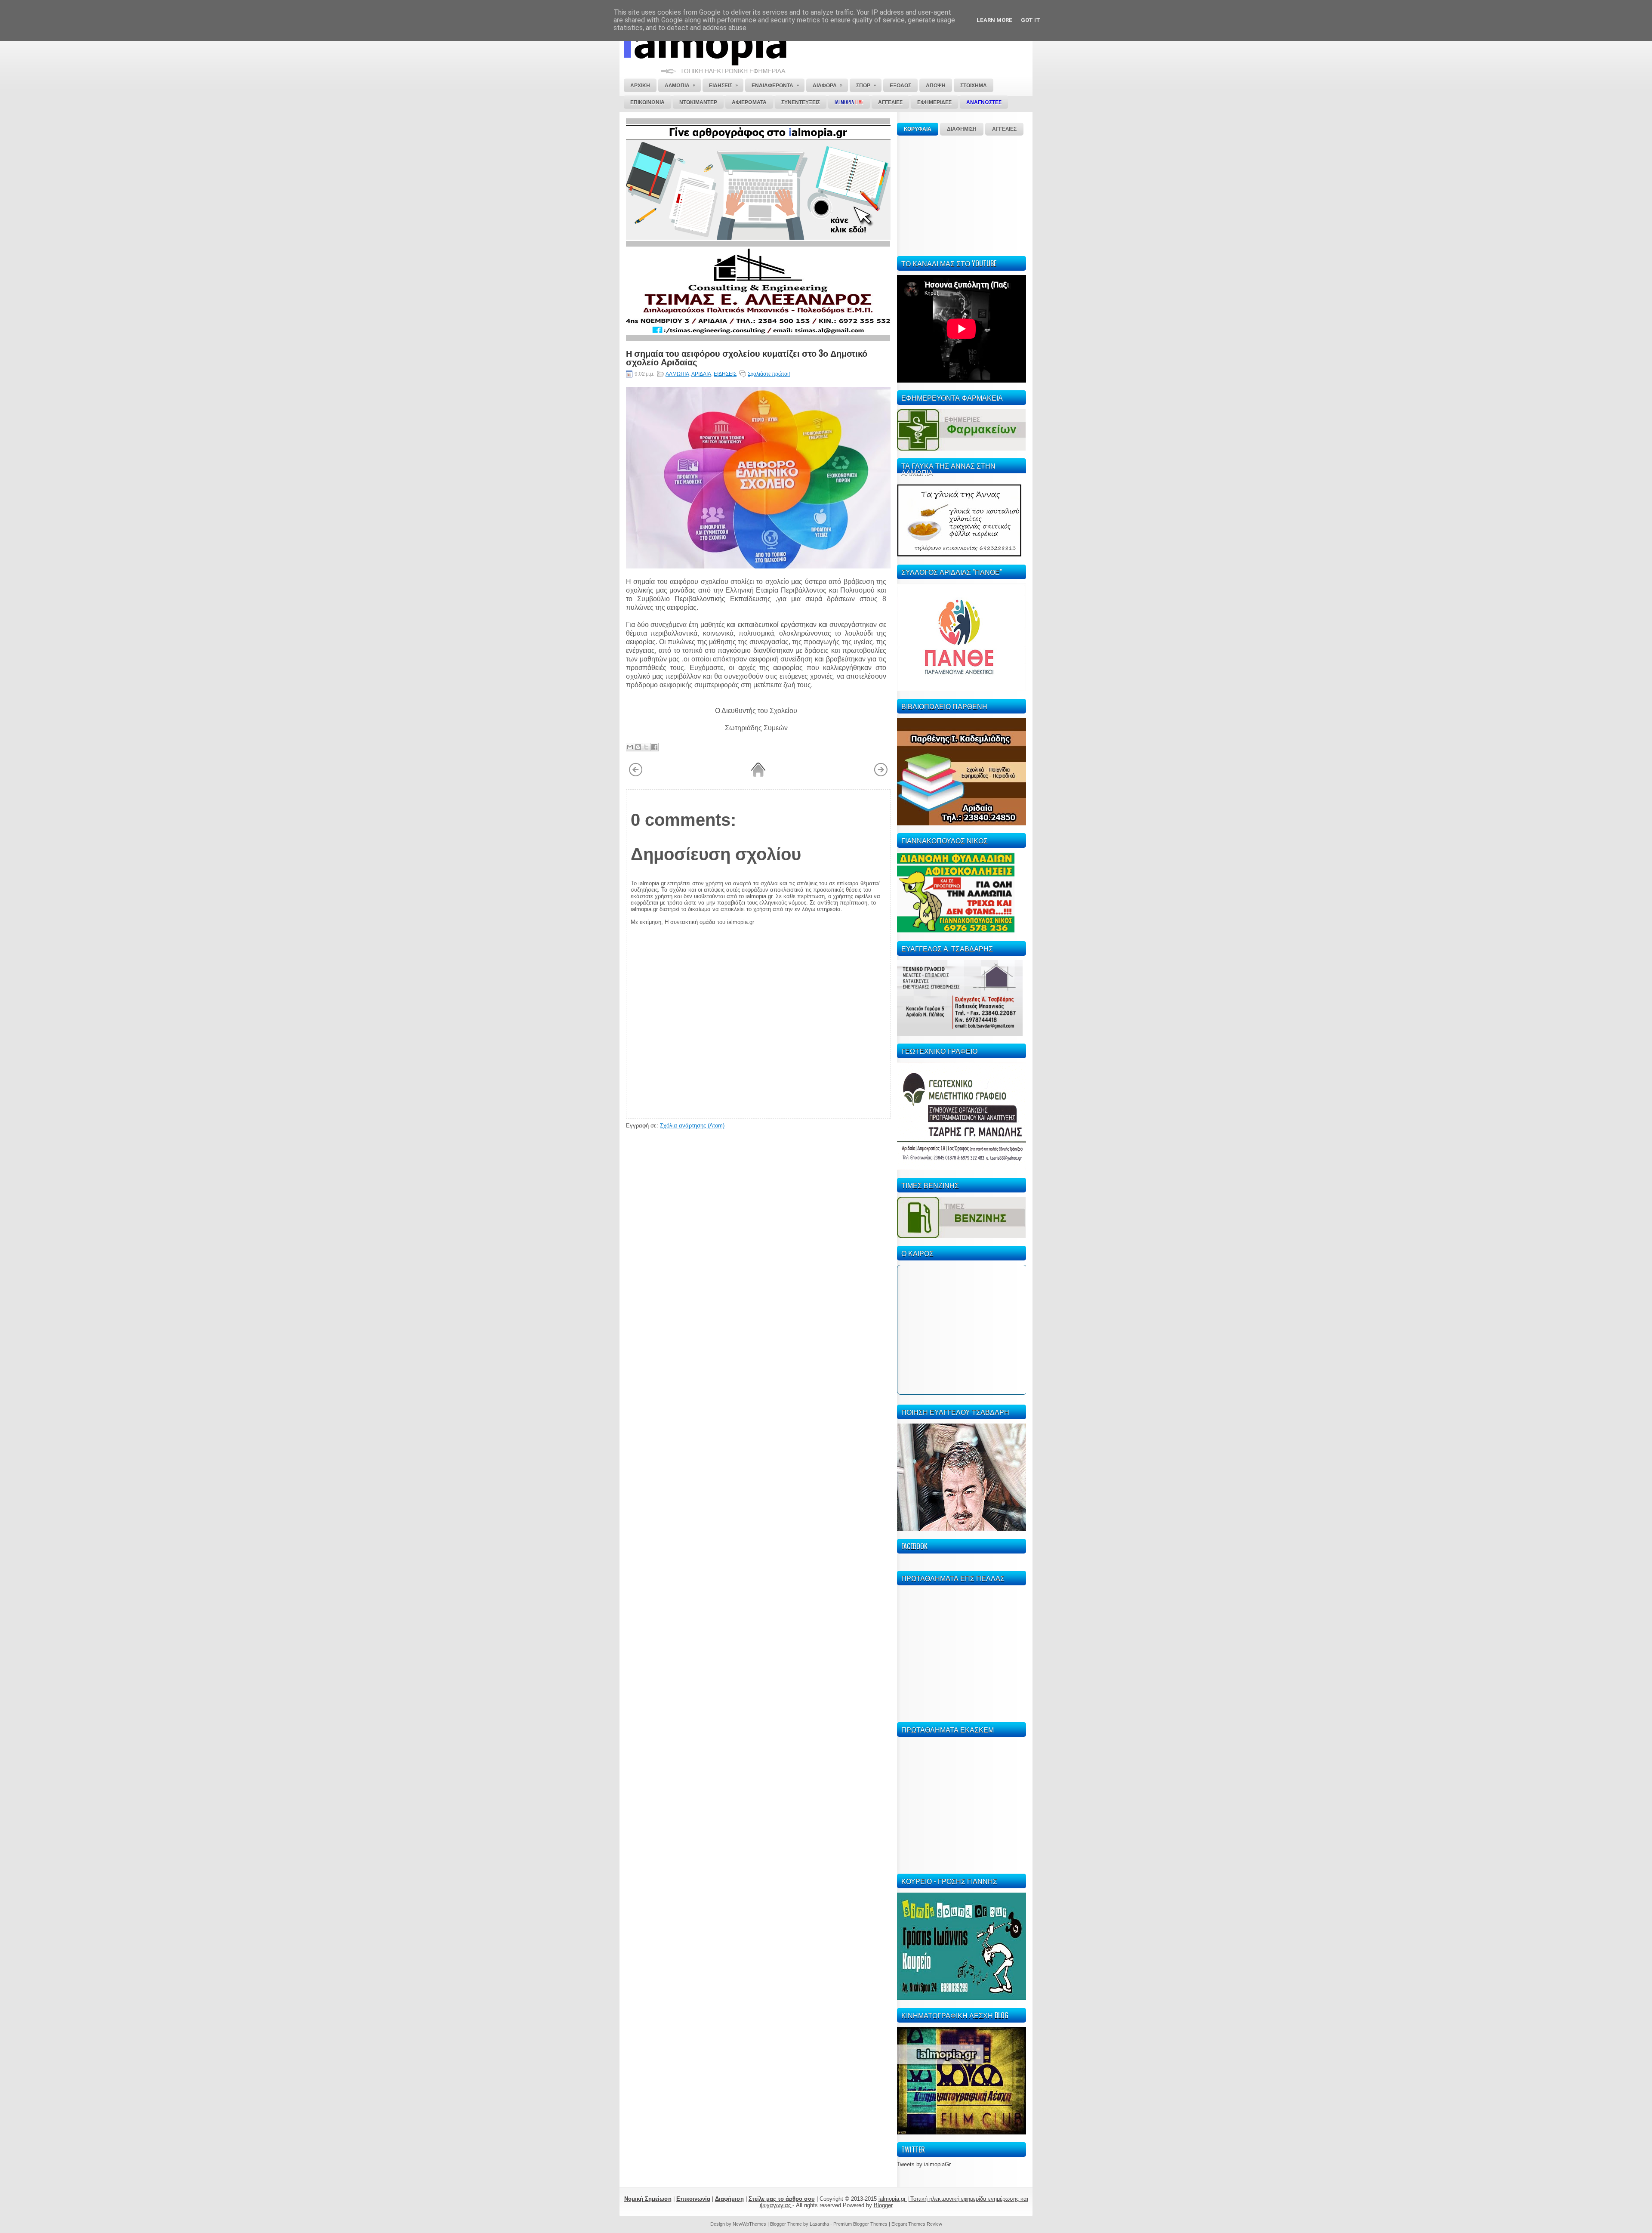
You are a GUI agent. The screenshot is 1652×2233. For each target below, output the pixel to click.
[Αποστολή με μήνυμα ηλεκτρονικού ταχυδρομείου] (630, 747)
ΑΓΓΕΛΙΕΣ (1004, 129)
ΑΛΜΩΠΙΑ (677, 374)
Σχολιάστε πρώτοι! (769, 374)
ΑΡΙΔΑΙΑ (701, 374)
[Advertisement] (962, 195)
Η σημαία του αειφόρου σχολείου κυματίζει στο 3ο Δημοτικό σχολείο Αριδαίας (747, 357)
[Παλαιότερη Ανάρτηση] (881, 775)
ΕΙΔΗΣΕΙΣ (725, 374)
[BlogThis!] (638, 747)
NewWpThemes (749, 2224)
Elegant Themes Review (917, 2224)
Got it (1031, 20)
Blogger (883, 2205)
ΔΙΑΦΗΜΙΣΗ (962, 129)
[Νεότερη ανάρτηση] (636, 775)
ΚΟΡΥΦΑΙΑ (918, 129)
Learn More (994, 20)
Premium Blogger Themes (860, 2224)
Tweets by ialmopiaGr (924, 2164)
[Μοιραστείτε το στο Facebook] (654, 747)
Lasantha (819, 2224)
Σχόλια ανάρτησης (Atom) (692, 1126)
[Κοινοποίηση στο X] (646, 747)
